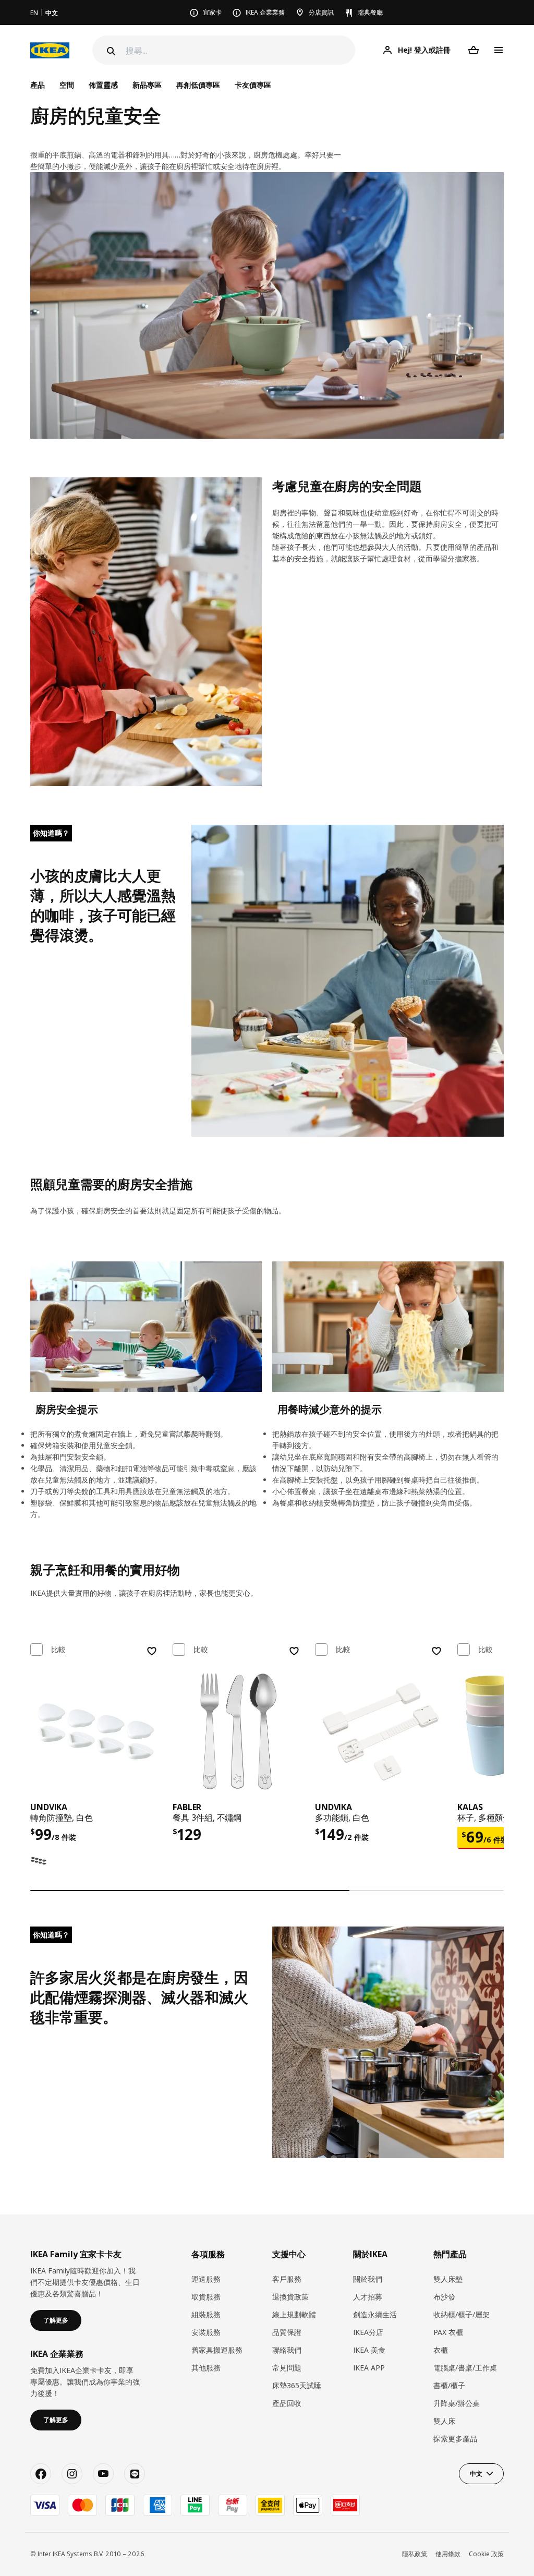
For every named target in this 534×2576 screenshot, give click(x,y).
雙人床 (444, 2421)
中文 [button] (476, 2473)
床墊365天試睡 (297, 2385)
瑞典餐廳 (370, 12)
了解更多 (56, 2320)
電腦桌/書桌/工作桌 (465, 2368)
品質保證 (287, 2332)
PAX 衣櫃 (448, 2332)
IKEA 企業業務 (265, 12)
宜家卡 (212, 12)
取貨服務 (206, 2297)
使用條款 (448, 2554)
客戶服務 (287, 2279)
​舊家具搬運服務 (217, 2350)
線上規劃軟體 (294, 2314)
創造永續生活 (375, 2314)
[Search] (110, 51)
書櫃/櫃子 (449, 2385)
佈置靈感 (103, 85)
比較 (58, 1650)
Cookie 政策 (486, 2554)
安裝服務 (206, 2332)
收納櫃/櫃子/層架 (462, 2314)
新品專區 (147, 85)
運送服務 (206, 2279)
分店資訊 (321, 12)
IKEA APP (369, 2368)
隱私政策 (415, 2554)
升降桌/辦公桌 (457, 2403)
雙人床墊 (448, 2279)
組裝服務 (206, 2314)
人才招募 (368, 2297)
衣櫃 (441, 2350)
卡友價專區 (253, 85)
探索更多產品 (455, 2439)
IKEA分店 (368, 2332)
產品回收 (287, 2403)
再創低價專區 (198, 85)
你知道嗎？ (51, 833)
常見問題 (287, 2368)
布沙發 (444, 2297)
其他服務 (206, 2368)
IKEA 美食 (369, 2350)
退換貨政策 (290, 2297)
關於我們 (368, 2279)
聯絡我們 (287, 2350)
